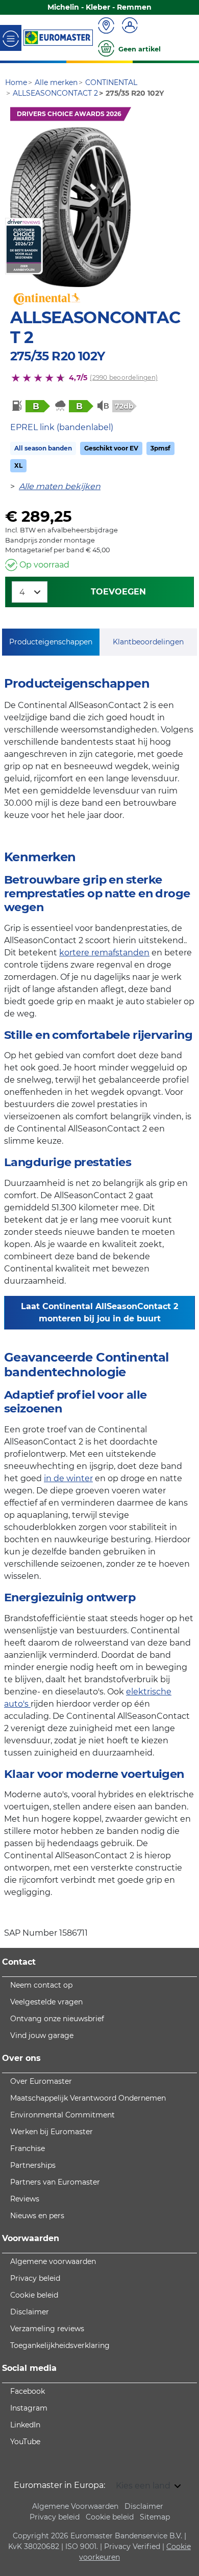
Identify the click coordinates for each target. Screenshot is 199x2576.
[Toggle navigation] (11, 38)
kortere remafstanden (104, 953)
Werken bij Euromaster (52, 2132)
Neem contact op (41, 1985)
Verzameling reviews (47, 2329)
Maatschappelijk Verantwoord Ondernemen (88, 2098)
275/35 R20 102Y (57, 356)
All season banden (43, 448)
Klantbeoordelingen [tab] (148, 642)
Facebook (28, 2391)
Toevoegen (118, 592)
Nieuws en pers (37, 2216)
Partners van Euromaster (55, 2182)
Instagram (29, 2408)
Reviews (25, 2199)
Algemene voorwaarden (53, 2261)
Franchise (28, 2148)
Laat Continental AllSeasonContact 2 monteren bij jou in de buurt (99, 1312)
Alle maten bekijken (60, 486)
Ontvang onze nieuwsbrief (57, 2019)
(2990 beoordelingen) (124, 377)
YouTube (25, 2442)
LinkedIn (25, 2425)
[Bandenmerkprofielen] (70, 207)
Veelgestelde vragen (46, 2002)
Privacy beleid (35, 2278)
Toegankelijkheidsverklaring (60, 2345)
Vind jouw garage (42, 2035)
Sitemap (155, 2517)
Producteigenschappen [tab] (51, 642)
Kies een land (144, 2486)
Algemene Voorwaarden (75, 2506)
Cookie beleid (34, 2295)
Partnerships (33, 2165)
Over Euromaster (41, 2081)
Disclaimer (30, 2312)
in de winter (68, 1478)
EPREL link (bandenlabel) (62, 427)
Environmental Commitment (63, 2115)
